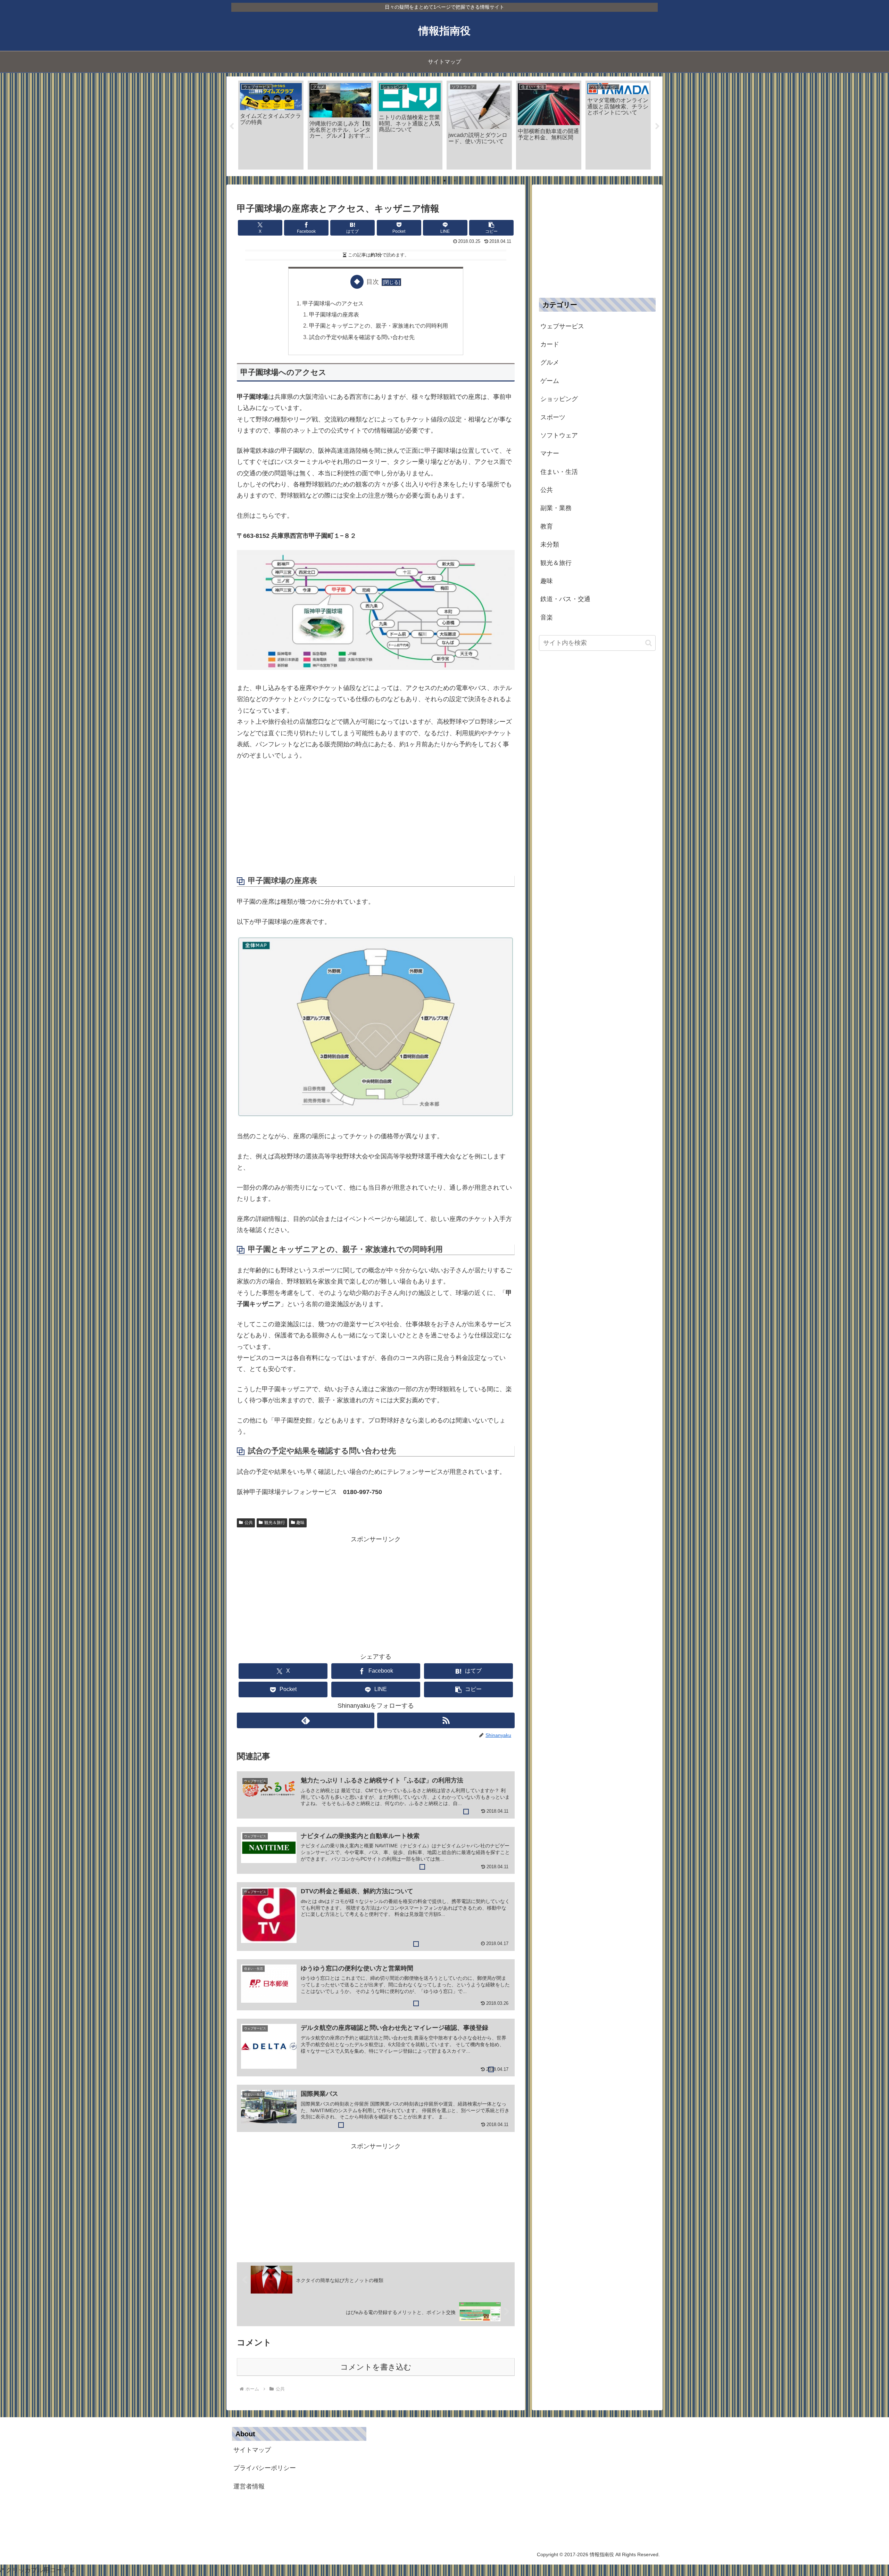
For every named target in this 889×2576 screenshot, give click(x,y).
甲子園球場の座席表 (334, 314)
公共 (249, 1523)
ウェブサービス (562, 326)
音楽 (547, 617)
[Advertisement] (376, 819)
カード (550, 344)
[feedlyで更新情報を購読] (306, 1720)
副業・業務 (556, 508)
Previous (232, 126)
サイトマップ (252, 2450)
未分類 (550, 544)
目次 (373, 282)
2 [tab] (444, 181)
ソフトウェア (559, 435)
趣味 (300, 1523)
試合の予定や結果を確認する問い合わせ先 (362, 337)
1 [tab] (434, 181)
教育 (547, 526)
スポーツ (553, 417)
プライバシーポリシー (265, 2468)
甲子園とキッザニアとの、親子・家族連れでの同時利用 (379, 326)
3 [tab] (455, 181)
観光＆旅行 (275, 1523)
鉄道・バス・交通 (565, 599)
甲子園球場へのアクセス (333, 303)
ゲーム (550, 381)
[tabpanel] (271, 125)
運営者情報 (249, 2486)
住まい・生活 (559, 472)
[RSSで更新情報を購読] (446, 1720)
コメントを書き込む (376, 2367)
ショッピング (559, 399)
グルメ (550, 362)
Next (657, 126)
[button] (491, 228)
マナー (550, 453)
